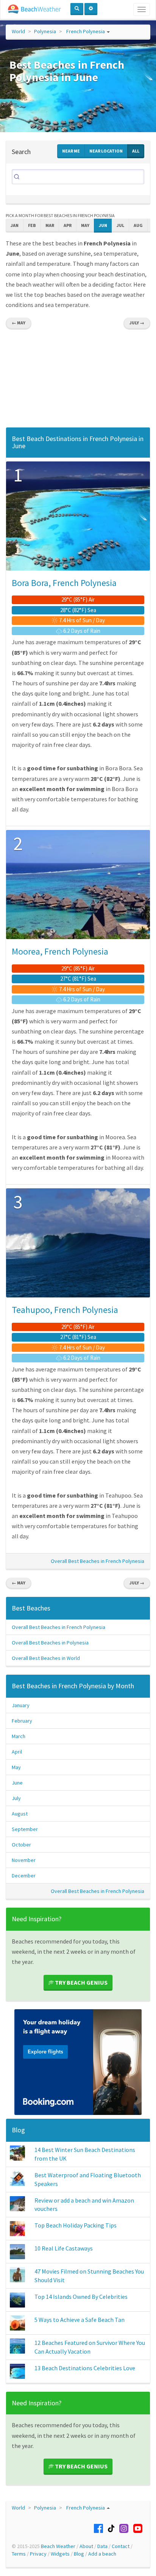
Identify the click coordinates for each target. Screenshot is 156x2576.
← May (19, 323)
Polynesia (45, 31)
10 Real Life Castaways (64, 2248)
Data (102, 2546)
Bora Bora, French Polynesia (64, 583)
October (21, 1845)
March (19, 1736)
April (17, 1752)
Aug (138, 225)
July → (137, 323)
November (24, 1860)
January (21, 1705)
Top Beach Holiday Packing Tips (76, 2225)
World (18, 31)
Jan (15, 225)
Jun (103, 225)
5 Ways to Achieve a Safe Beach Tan (80, 2320)
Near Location (106, 151)
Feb (32, 225)
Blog (18, 2130)
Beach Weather (58, 2546)
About (86, 2546)
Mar (50, 225)
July (16, 1798)
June (17, 1783)
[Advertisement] (78, 380)
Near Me (71, 151)
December (24, 1876)
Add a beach (102, 2554)
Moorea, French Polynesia (60, 951)
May (85, 225)
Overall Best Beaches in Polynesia (50, 1643)
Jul (120, 225)
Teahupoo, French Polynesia (65, 1310)
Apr (68, 225)
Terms (19, 2554)
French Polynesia (86, 31)
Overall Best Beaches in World (46, 1658)
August (20, 1814)
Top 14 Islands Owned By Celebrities (81, 2297)
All (136, 151)
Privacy (38, 2554)
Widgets (60, 2554)
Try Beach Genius (81, 1982)
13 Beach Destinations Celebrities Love (85, 2368)
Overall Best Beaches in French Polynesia (97, 1561)
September (25, 1829)
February (22, 1721)
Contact (121, 2546)
